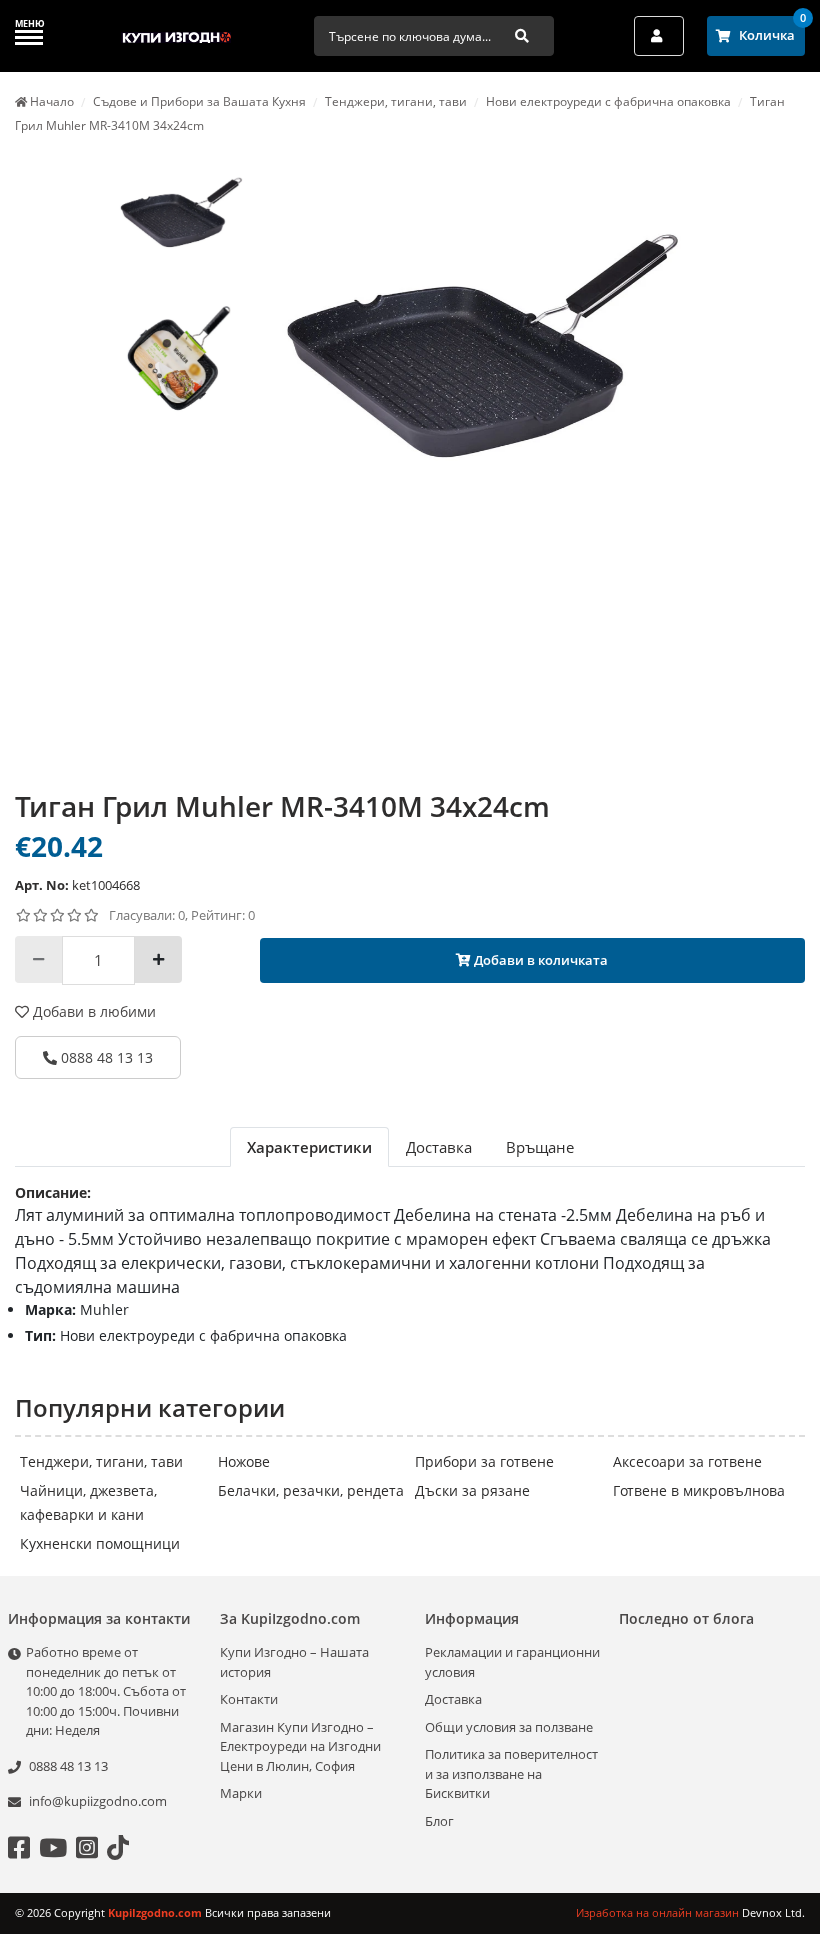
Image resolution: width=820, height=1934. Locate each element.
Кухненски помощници (100, 1543)
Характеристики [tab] (309, 1147)
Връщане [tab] (540, 1147)
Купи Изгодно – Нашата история (294, 1662)
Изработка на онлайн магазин (659, 1912)
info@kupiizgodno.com (98, 1801)
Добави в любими (92, 1011)
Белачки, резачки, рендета (311, 1490)
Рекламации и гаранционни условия (512, 1662)
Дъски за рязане (472, 1490)
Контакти (249, 1699)
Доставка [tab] (439, 1147)
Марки (241, 1793)
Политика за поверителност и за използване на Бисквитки (511, 1773)
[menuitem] (181, 215)
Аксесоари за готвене (687, 1461)
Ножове (244, 1461)
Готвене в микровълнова (699, 1490)
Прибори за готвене (484, 1461)
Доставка (453, 1699)
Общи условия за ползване (509, 1727)
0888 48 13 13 (105, 1057)
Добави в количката (539, 960)
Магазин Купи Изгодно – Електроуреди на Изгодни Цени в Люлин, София (300, 1746)
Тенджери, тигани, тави (101, 1461)
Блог (439, 1821)
